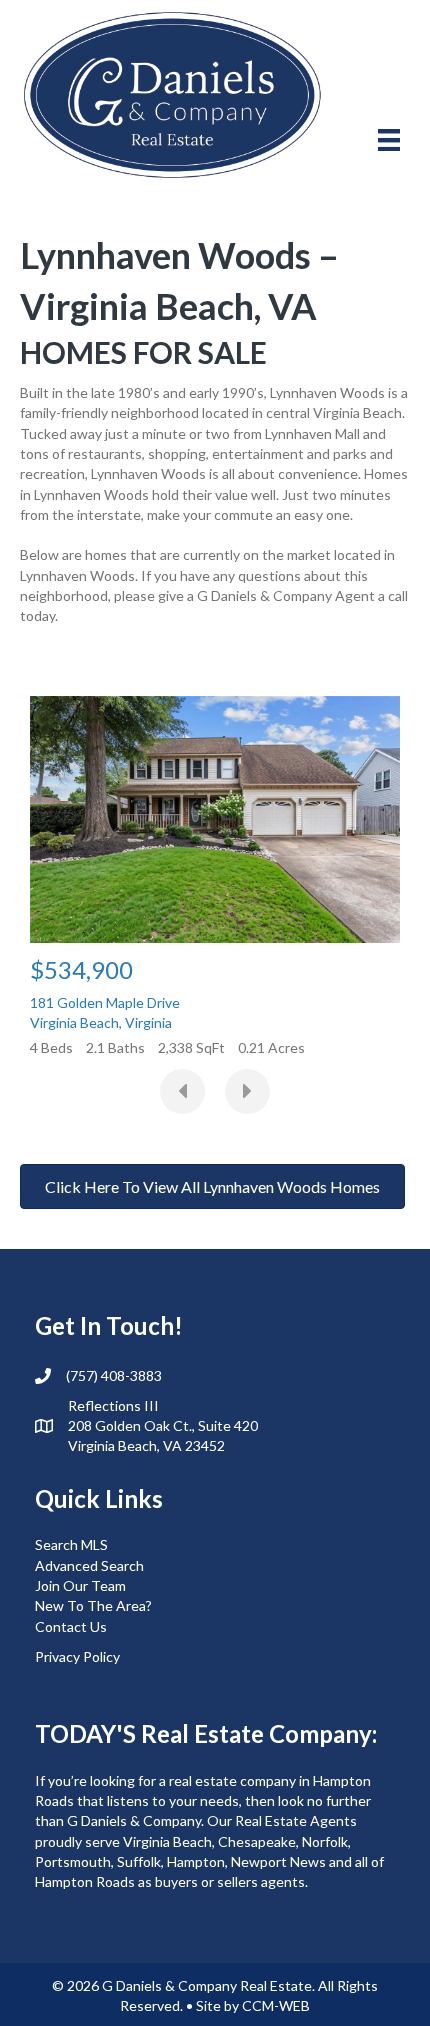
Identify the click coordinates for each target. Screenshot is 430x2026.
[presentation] (182, 1091)
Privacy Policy (77, 1656)
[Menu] (389, 139)
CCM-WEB (276, 2005)
